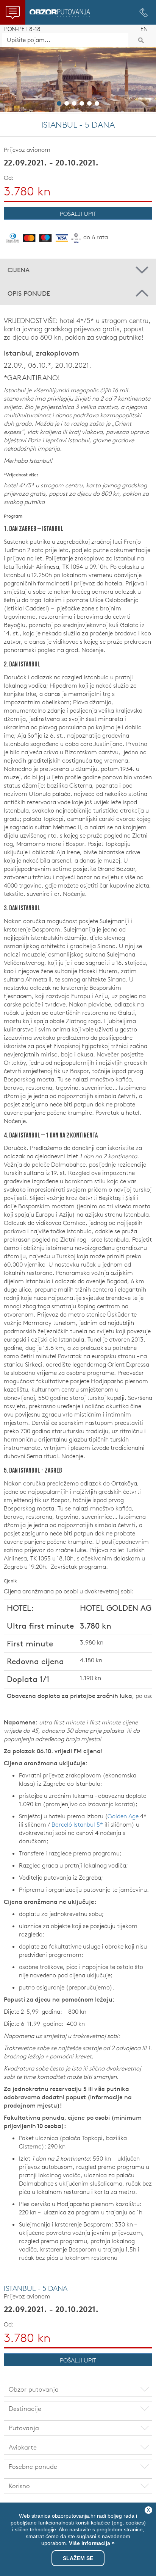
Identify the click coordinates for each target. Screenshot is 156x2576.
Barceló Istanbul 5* (77, 1824)
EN (144, 29)
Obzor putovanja (60, 13)
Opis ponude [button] (29, 293)
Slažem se (78, 2558)
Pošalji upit (78, 214)
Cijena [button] (19, 270)
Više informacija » (91, 2543)
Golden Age (123, 1816)
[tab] (78, 270)
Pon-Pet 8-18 (22, 29)
